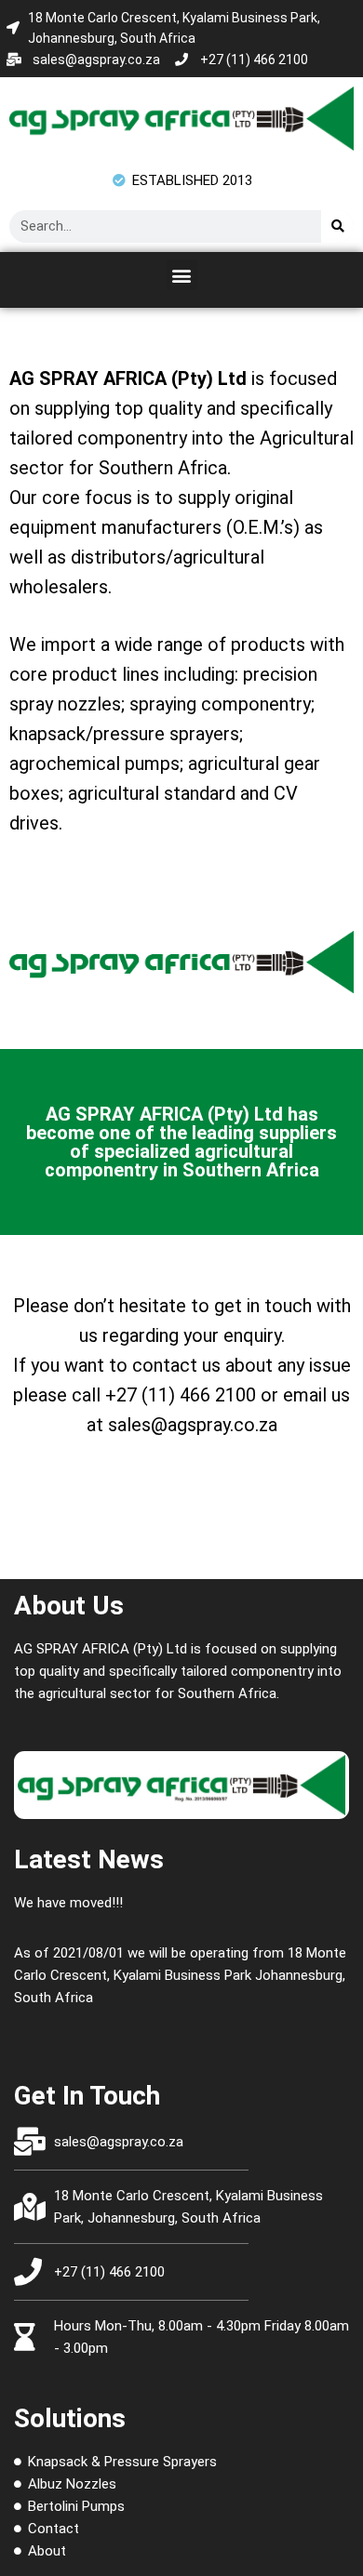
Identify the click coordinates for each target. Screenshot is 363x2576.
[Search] (337, 226)
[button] (182, 275)
